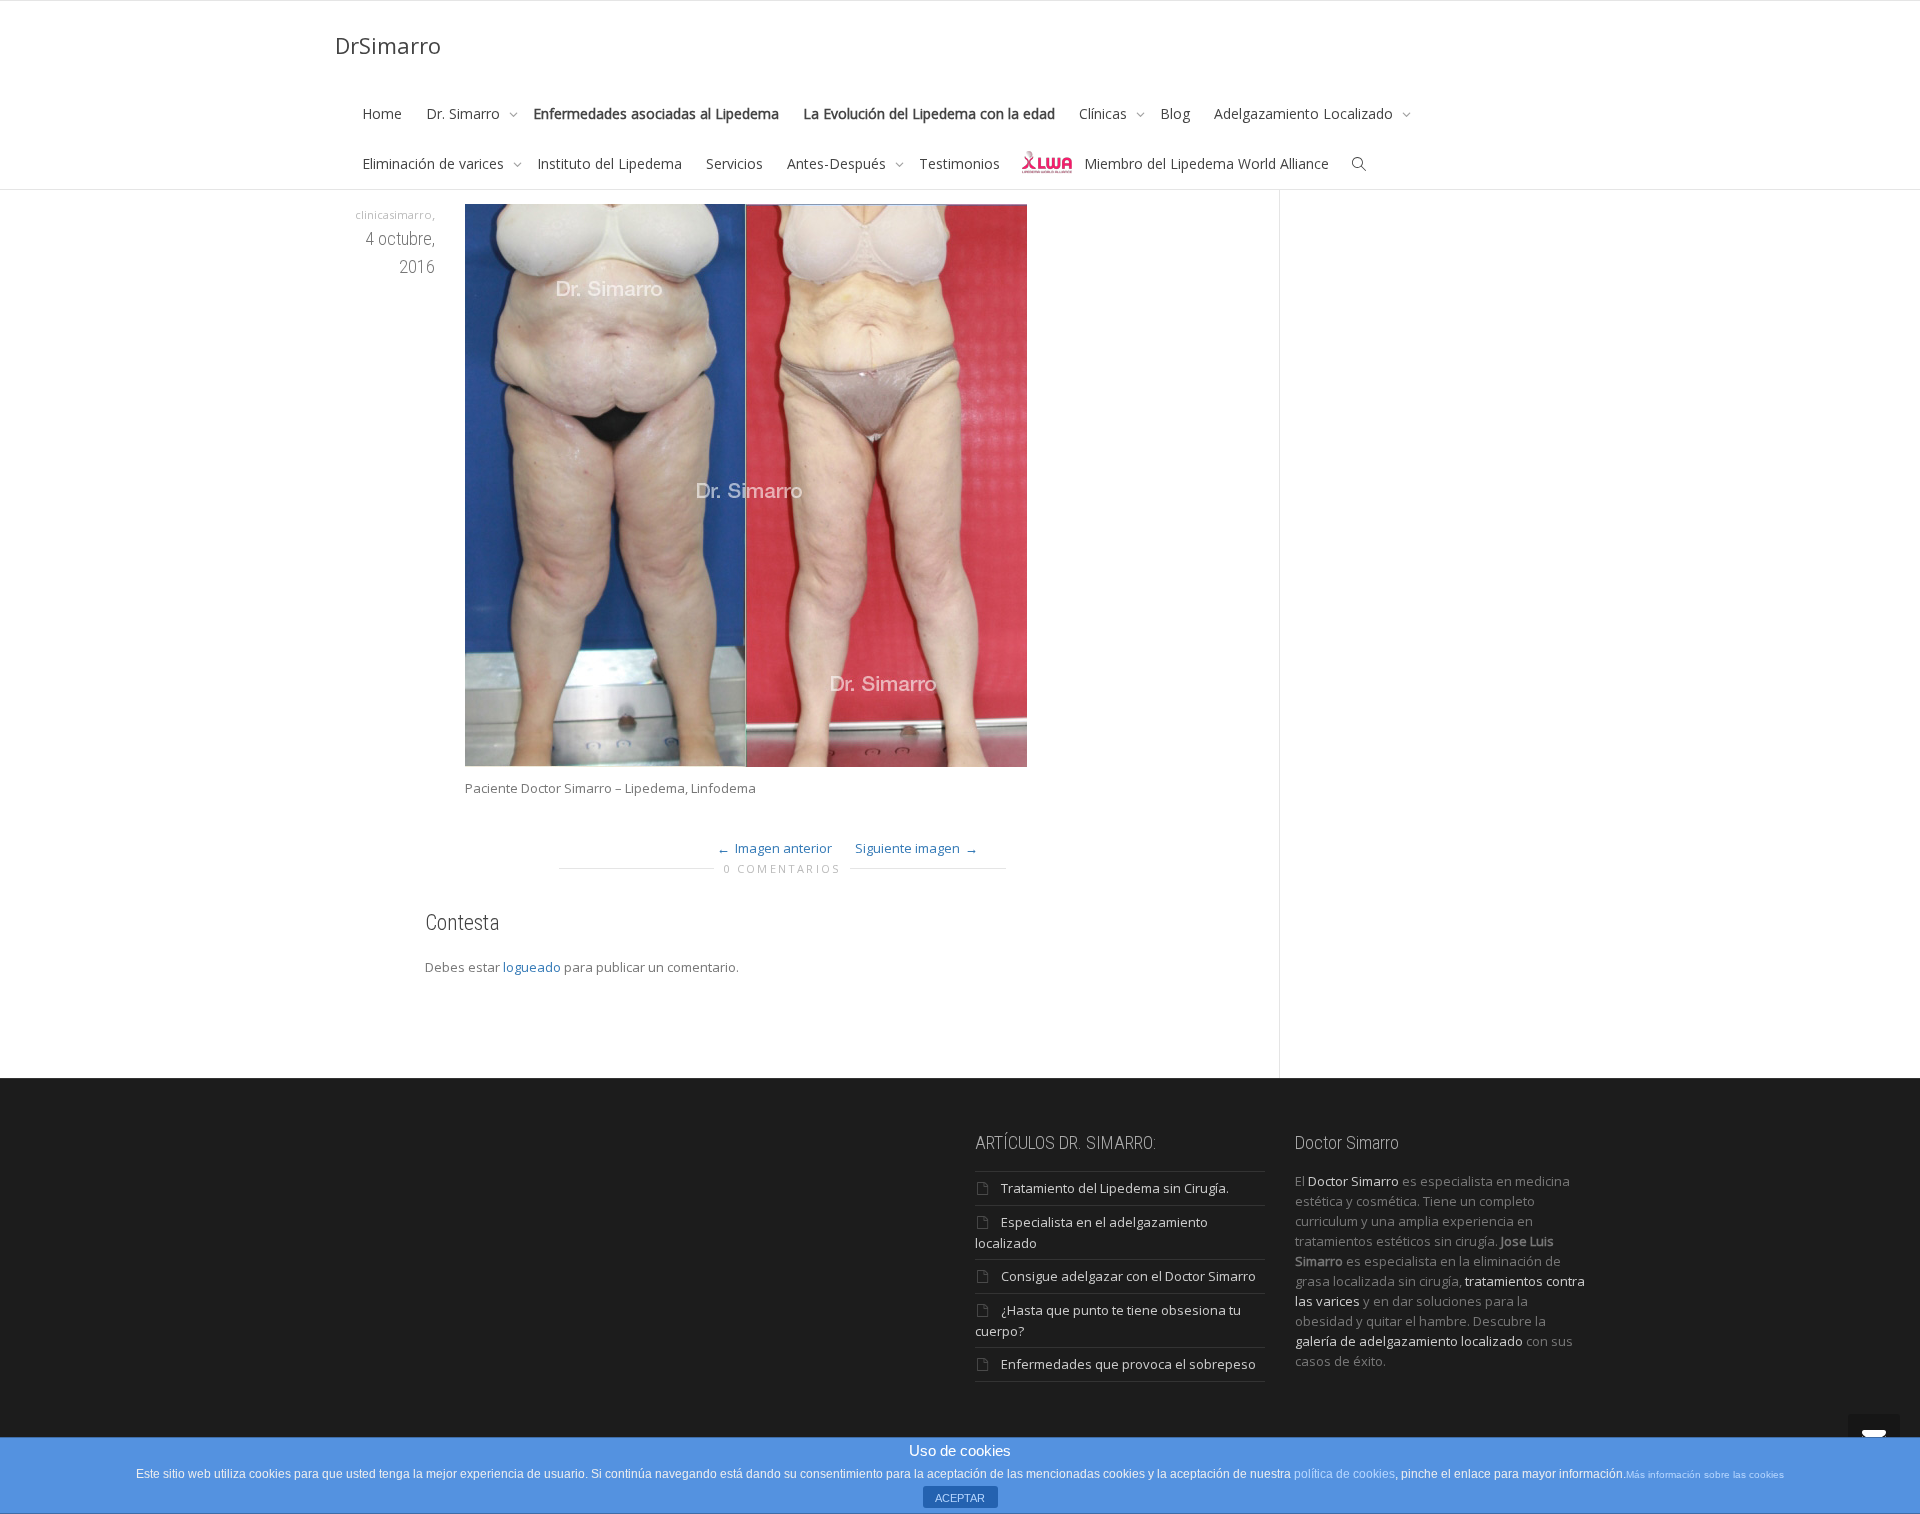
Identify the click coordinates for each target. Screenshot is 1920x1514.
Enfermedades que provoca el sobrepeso (1128, 1364)
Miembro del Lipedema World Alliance (1206, 163)
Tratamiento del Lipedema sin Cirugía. (1115, 1188)
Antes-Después (838, 163)
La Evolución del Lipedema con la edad (929, 113)
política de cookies (1344, 1474)
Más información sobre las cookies (1705, 1474)
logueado (532, 967)
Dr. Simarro (465, 113)
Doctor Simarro (1353, 1181)
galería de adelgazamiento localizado (1409, 1341)
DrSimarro (388, 45)
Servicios (734, 163)
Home (382, 113)
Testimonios (959, 163)
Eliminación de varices (435, 163)
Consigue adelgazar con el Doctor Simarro (1128, 1276)
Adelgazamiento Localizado (1305, 113)
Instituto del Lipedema (609, 163)
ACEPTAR (960, 1498)
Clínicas (1105, 113)
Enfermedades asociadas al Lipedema (656, 113)
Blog (1175, 113)
